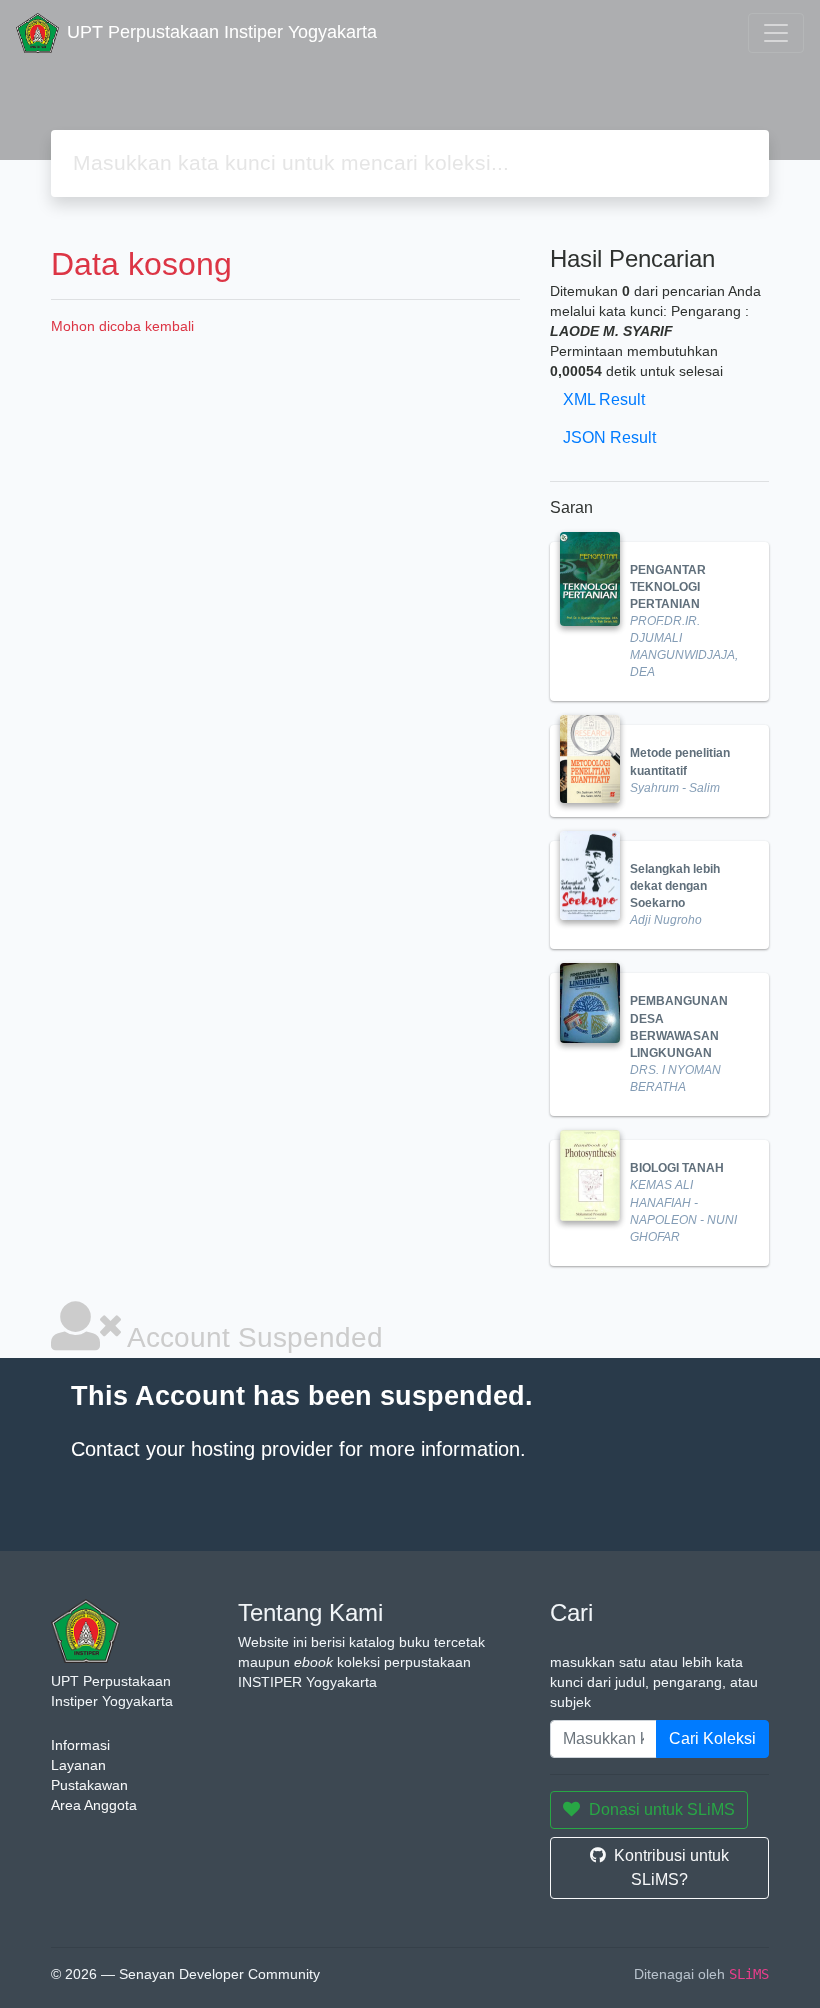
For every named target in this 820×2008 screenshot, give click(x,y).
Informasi (80, 1745)
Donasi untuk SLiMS (662, 1809)
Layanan (78, 1765)
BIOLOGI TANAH (677, 1168)
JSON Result (609, 437)
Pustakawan (89, 1785)
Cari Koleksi (712, 1738)
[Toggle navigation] (776, 33)
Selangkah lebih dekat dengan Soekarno (675, 886)
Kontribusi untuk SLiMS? (671, 1867)
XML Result (604, 399)
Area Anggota (94, 1805)
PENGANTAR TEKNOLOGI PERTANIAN (668, 587)
